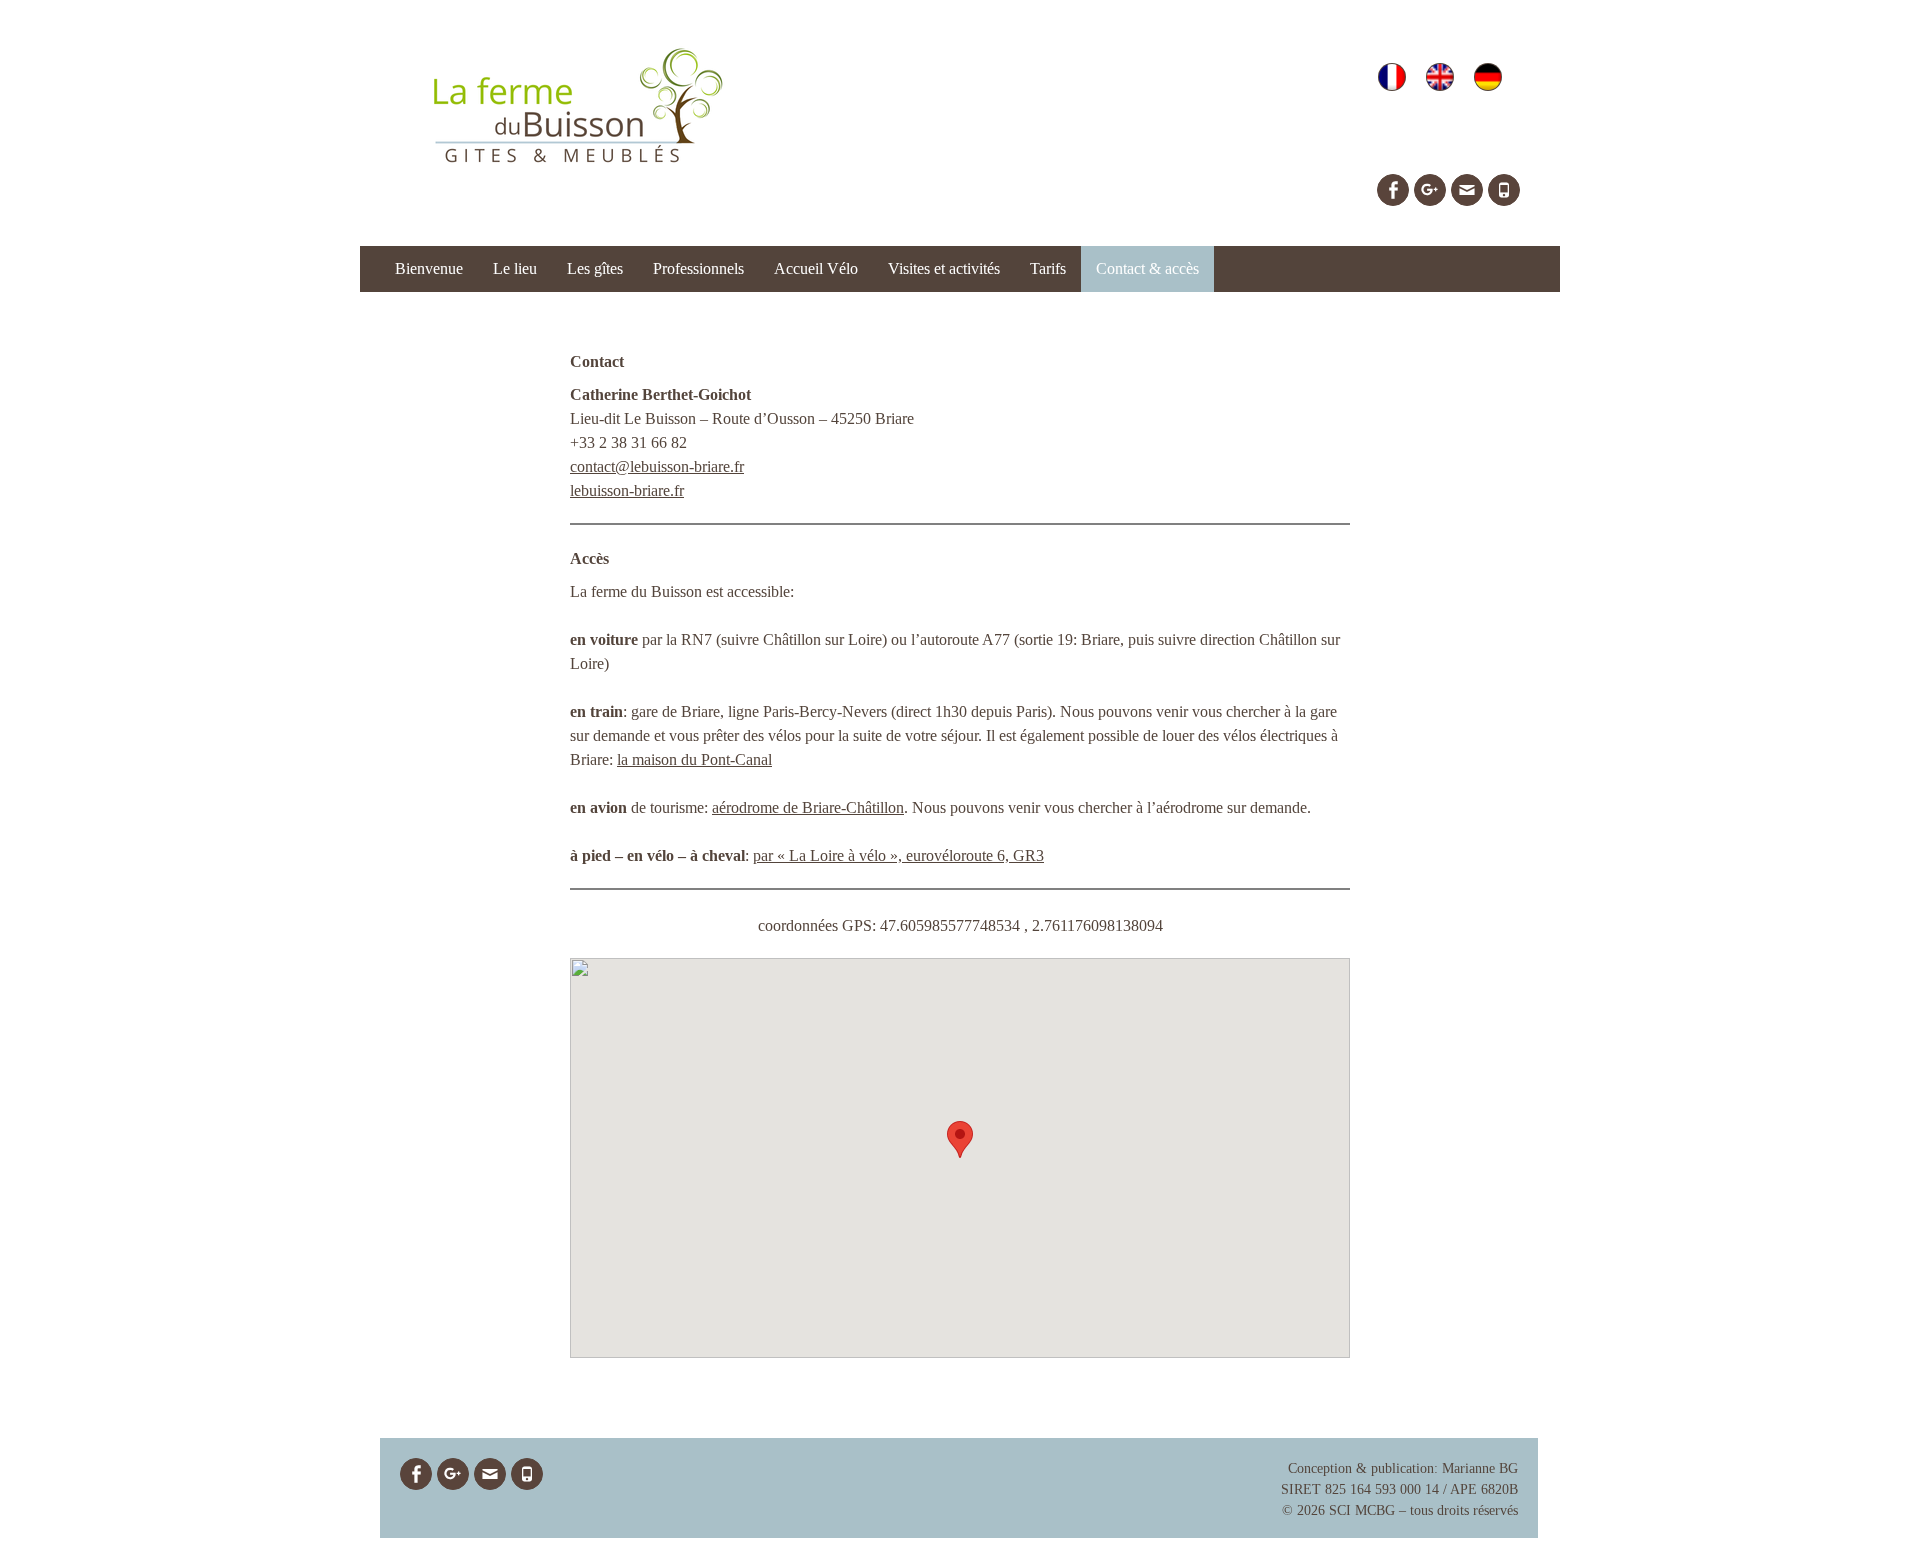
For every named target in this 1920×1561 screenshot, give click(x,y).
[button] (960, 1139)
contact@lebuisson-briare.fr (657, 466)
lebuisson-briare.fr (627, 490)
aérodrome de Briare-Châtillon (808, 807)
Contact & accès (1147, 268)
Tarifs (1048, 268)
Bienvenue (429, 268)
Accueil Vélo (816, 268)
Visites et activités (944, 268)
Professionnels (698, 268)
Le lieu (515, 268)
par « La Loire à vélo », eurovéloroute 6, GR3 (898, 855)
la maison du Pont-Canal (694, 759)
